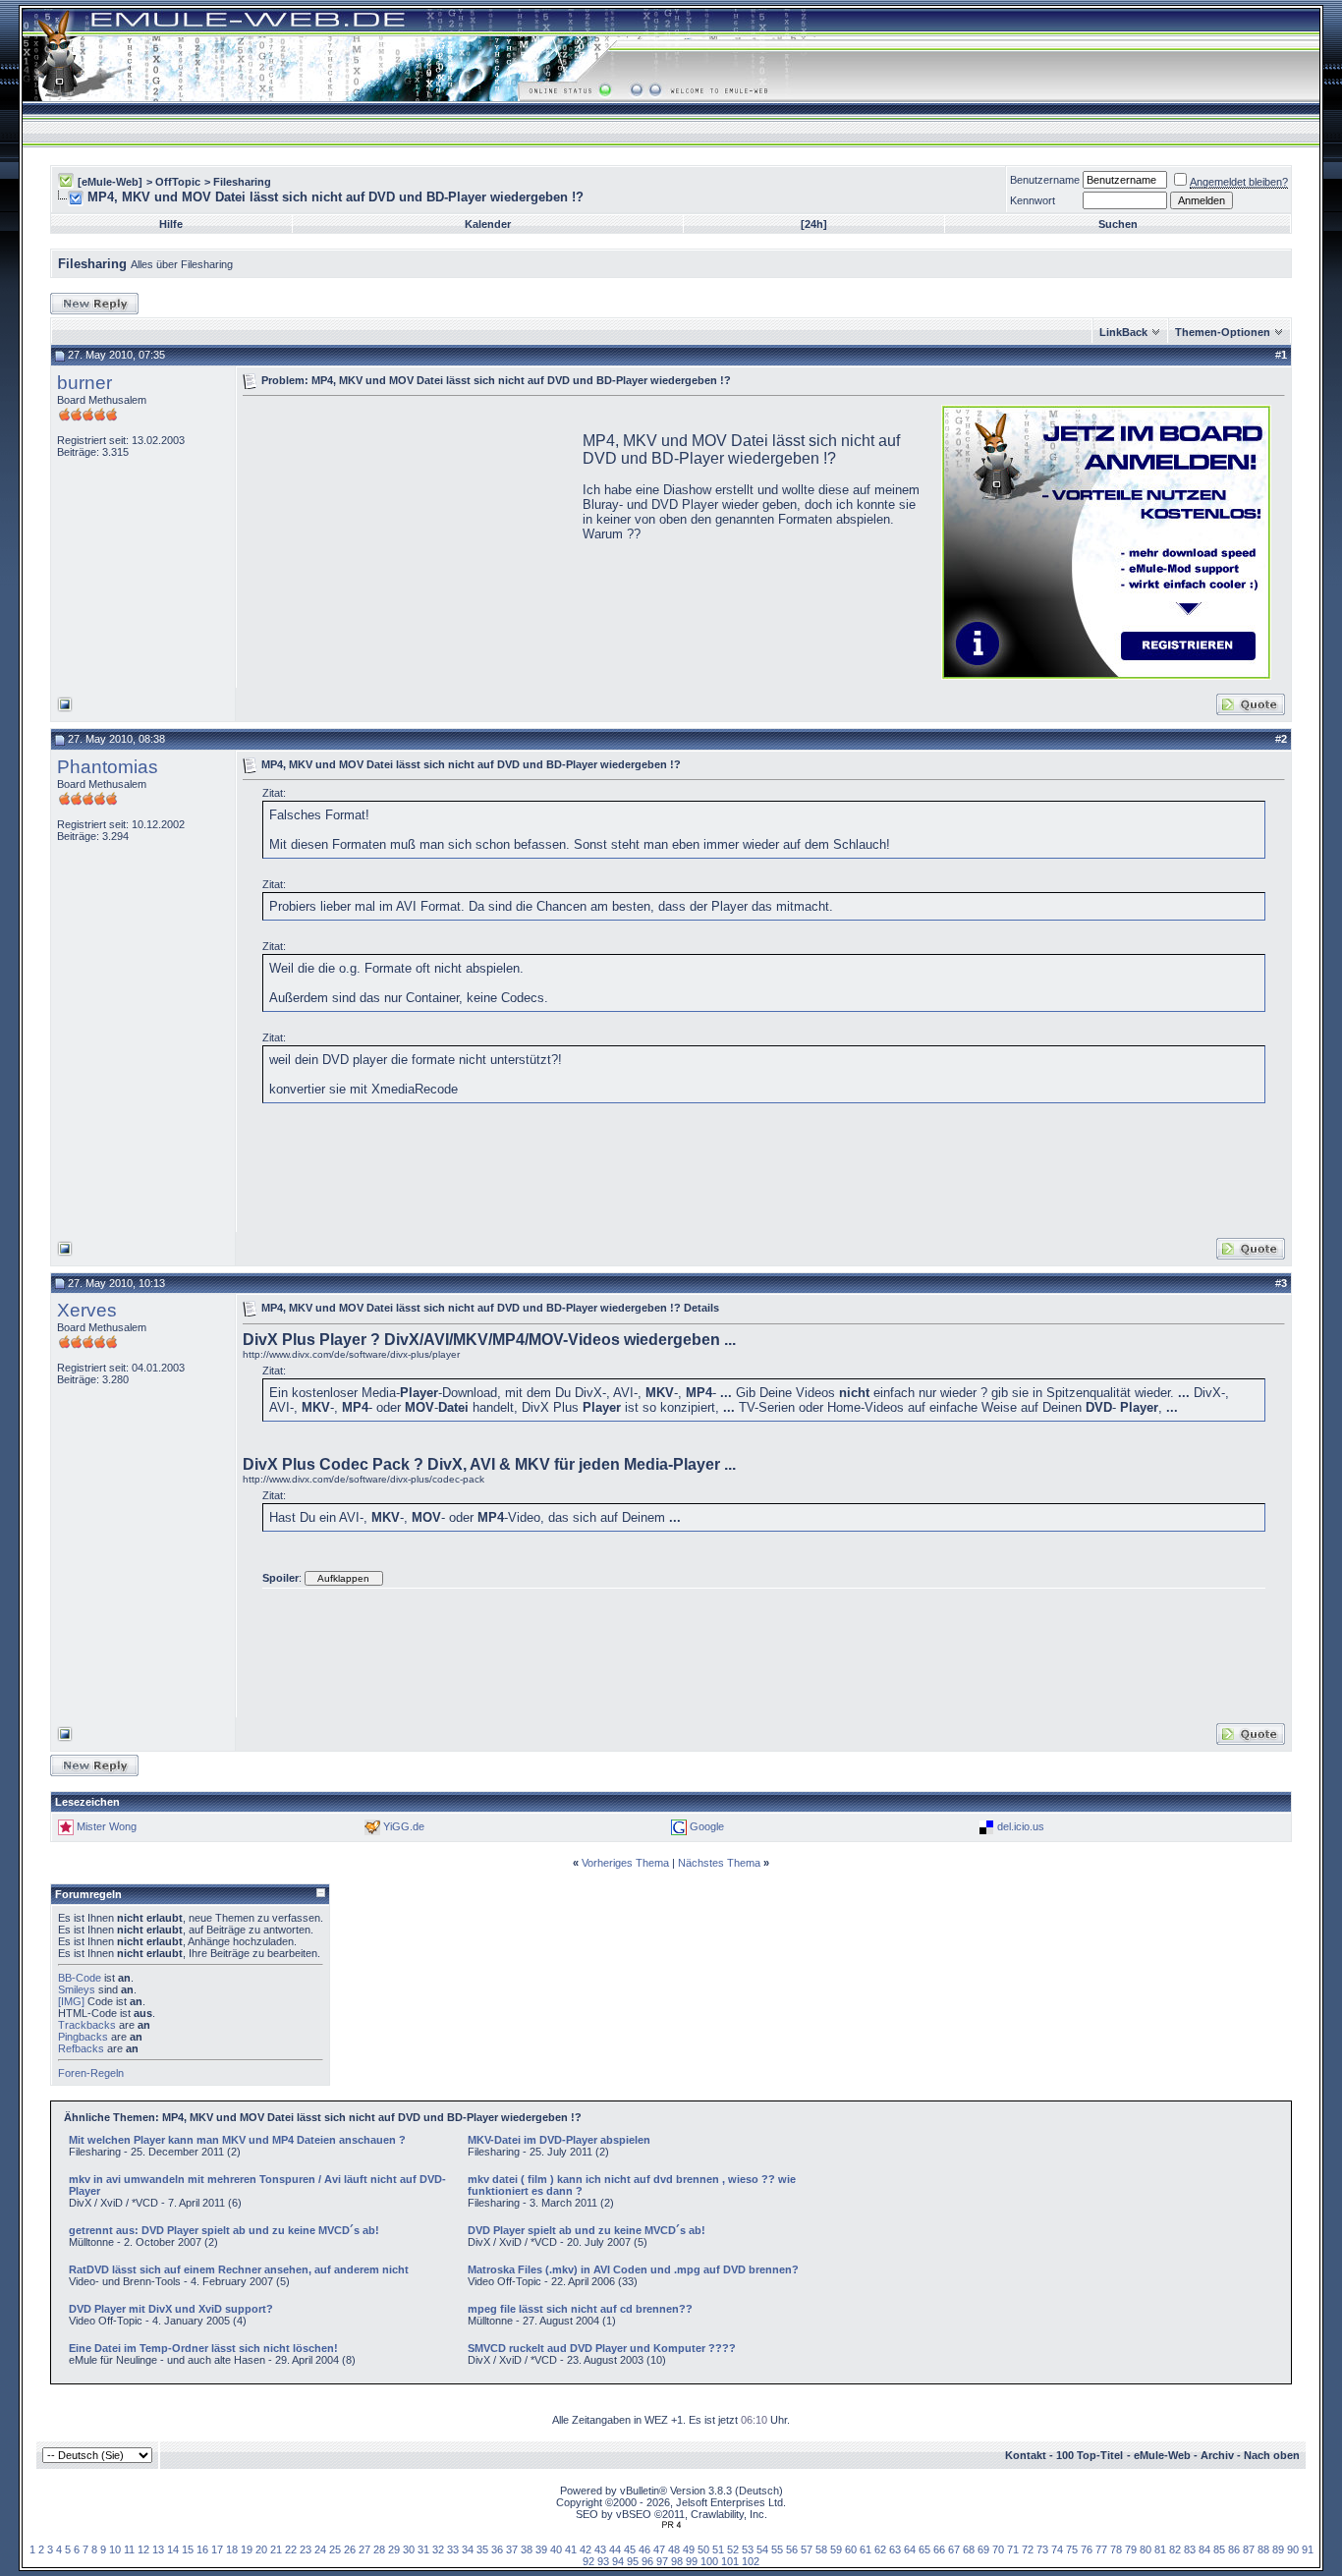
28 (379, 2549)
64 (910, 2549)
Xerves (87, 1310)
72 (1028, 2549)
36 (497, 2549)
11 (129, 2549)
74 (1057, 2549)
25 (335, 2549)
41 (571, 2549)
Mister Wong (107, 1826)
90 (1293, 2549)
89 (1278, 2549)
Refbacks (81, 2048)
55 (777, 2549)
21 (276, 2549)
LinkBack (1123, 332)
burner (84, 383)
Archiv (1217, 2455)
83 (1190, 2549)
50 (703, 2549)
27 (364, 2549)
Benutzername (1045, 180)
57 (807, 2549)
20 (261, 2549)
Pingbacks (83, 2037)
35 (482, 2549)
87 (1249, 2549)
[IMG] (71, 2001)
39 (541, 2549)
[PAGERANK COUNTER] (671, 2525)
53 (748, 2549)
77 (1101, 2549)
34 (468, 2549)
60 (851, 2549)
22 (291, 2549)
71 (1013, 2549)
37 (512, 2549)
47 (659, 2549)
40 (556, 2549)
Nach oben (1272, 2455)
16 (202, 2549)
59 (836, 2549)
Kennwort (1033, 200)
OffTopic (178, 182)
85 (1219, 2549)
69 (983, 2549)
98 (677, 2561)
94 (618, 2561)
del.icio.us (1021, 1826)
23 (306, 2549)
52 (733, 2549)
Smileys (77, 1989)
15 (188, 2549)
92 (588, 2561)
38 (527, 2549)
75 (1072, 2549)
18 (232, 2549)
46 (644, 2549)
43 (600, 2549)
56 (792, 2549)
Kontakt (1026, 2455)
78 (1116, 2549)
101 (730, 2561)
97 (662, 2561)
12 (143, 2549)
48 (674, 2549)
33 (453, 2549)
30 (409, 2549)
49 (689, 2549)
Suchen (1118, 224)
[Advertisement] (408, 540)
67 (954, 2549)
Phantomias (108, 767)
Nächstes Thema (719, 1863)
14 (173, 2549)
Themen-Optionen (1223, 332)
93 (603, 2561)
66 (939, 2549)
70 (998, 2549)
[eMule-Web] (110, 182)
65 (924, 2549)
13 (158, 2549)
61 (866, 2549)
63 (895, 2549)
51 (718, 2549)
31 (423, 2549)
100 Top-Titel (1090, 2455)
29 (394, 2549)
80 (1146, 2549)
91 (1308, 2549)
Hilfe (171, 224)
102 (751, 2561)
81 (1160, 2549)
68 (969, 2549)
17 (217, 2549)
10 (115, 2549)
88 (1263, 2549)
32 (438, 2549)
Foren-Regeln (91, 2073)
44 (615, 2549)
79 (1131, 2549)
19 (247, 2549)
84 (1204, 2549)
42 (586, 2549)
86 (1234, 2549)
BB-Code (80, 1978)
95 (633, 2561)
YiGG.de (404, 1826)
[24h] (814, 224)
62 (880, 2549)
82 (1175, 2549)
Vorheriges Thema (625, 1863)
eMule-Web (1162, 2455)
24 (320, 2549)
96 (647, 2561)
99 (692, 2561)
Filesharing (242, 182)
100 (709, 2561)
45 (630, 2549)
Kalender (488, 224)
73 (1042, 2549)
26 (350, 2549)
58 (821, 2549)
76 (1087, 2549)
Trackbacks (87, 2025)
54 (762, 2549)
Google (707, 1826)
